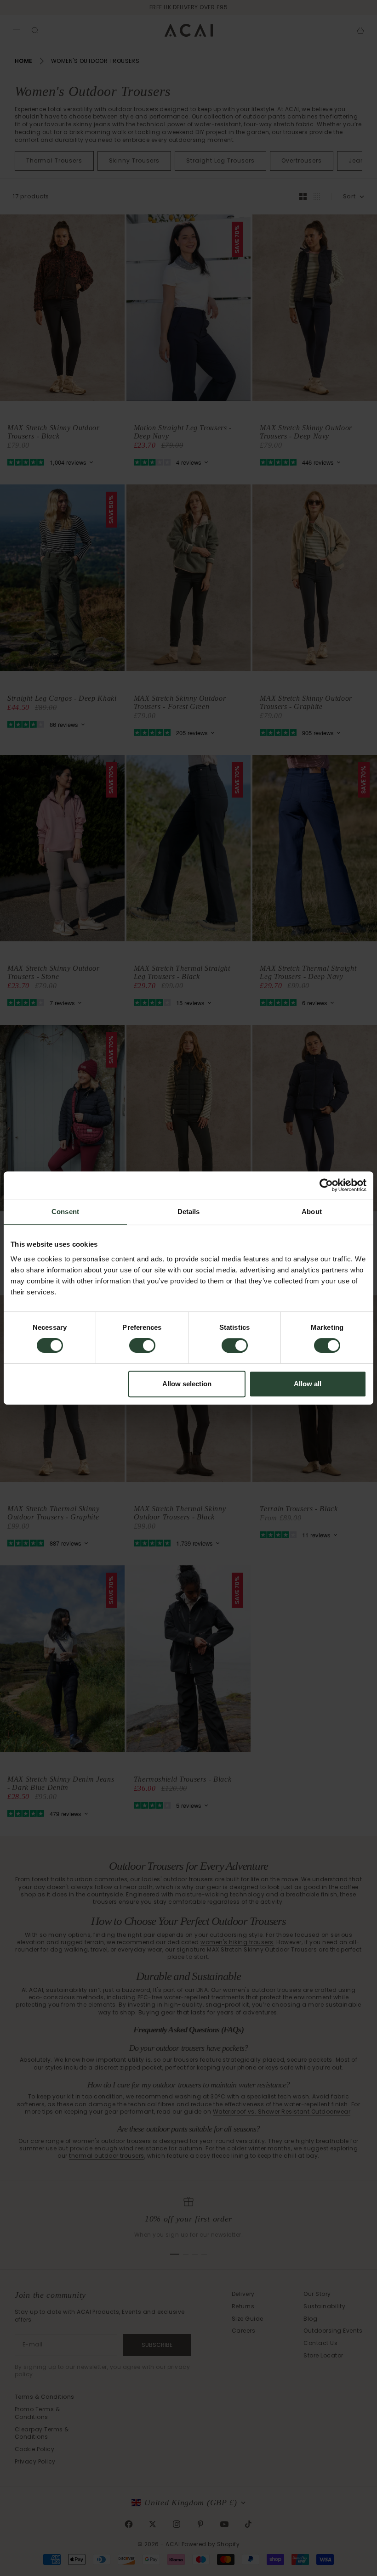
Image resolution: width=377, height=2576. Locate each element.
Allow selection (187, 1384)
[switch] (142, 1345)
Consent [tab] (65, 1212)
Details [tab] (189, 1212)
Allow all (308, 1384)
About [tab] (312, 1212)
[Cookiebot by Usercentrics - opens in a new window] (326, 1185)
